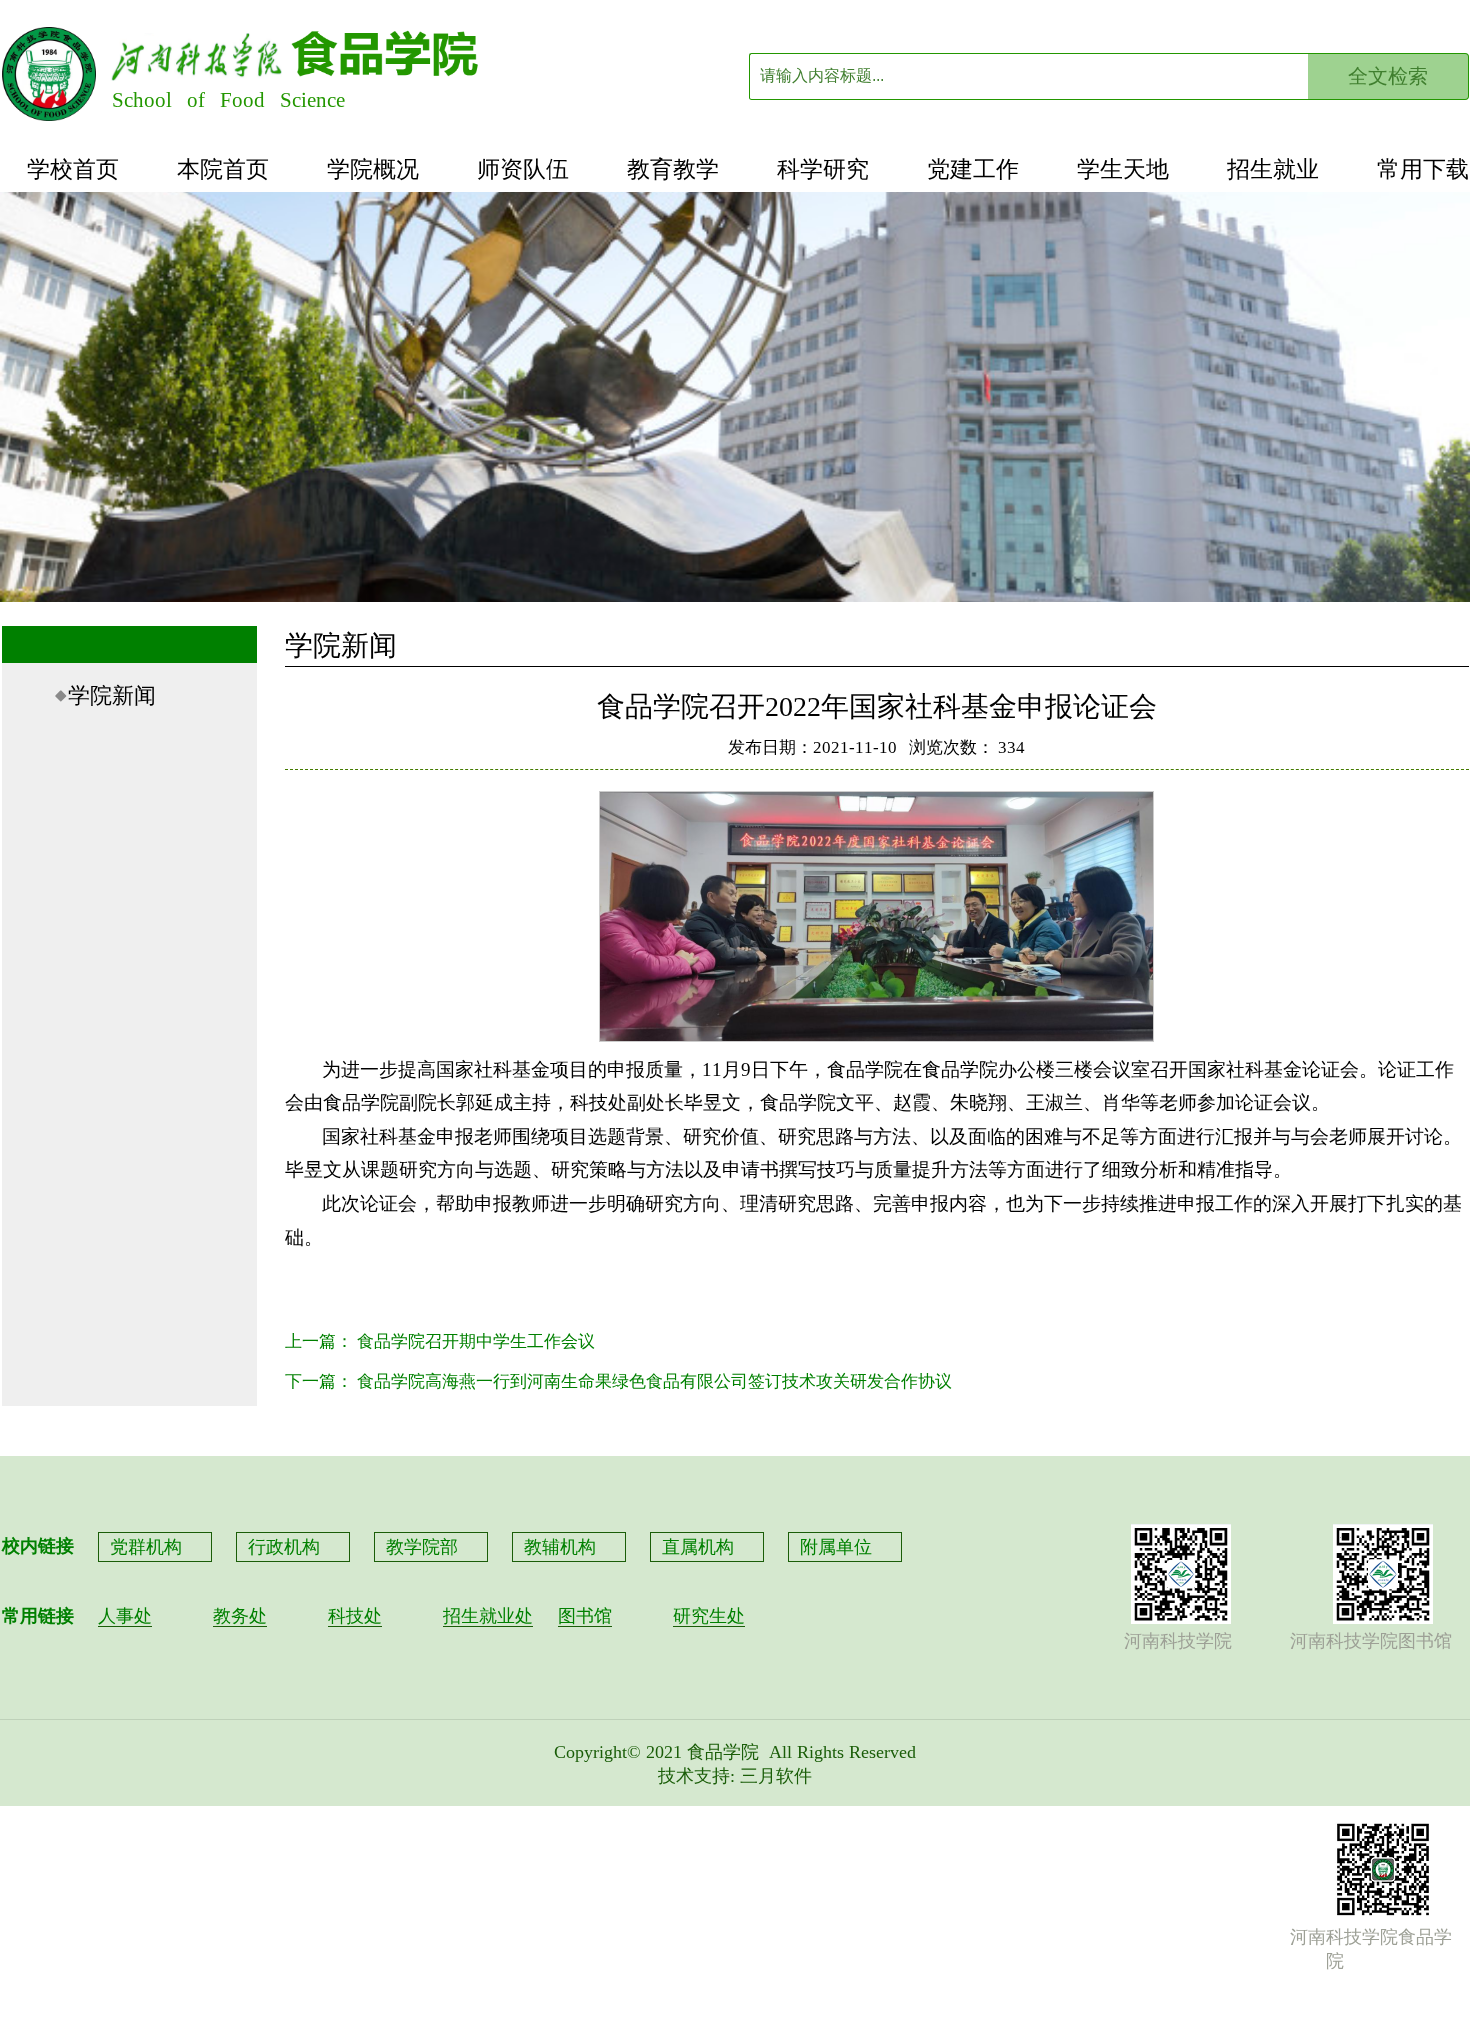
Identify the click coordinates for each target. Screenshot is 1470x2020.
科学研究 (823, 169)
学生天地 (1123, 169)
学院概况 (373, 169)
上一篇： (440, 1341)
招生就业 (1273, 169)
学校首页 (73, 169)
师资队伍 (523, 169)
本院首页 (223, 169)
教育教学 (673, 169)
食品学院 (723, 1752)
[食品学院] (49, 115)
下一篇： (618, 1381)
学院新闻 (112, 695)
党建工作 (973, 169)
